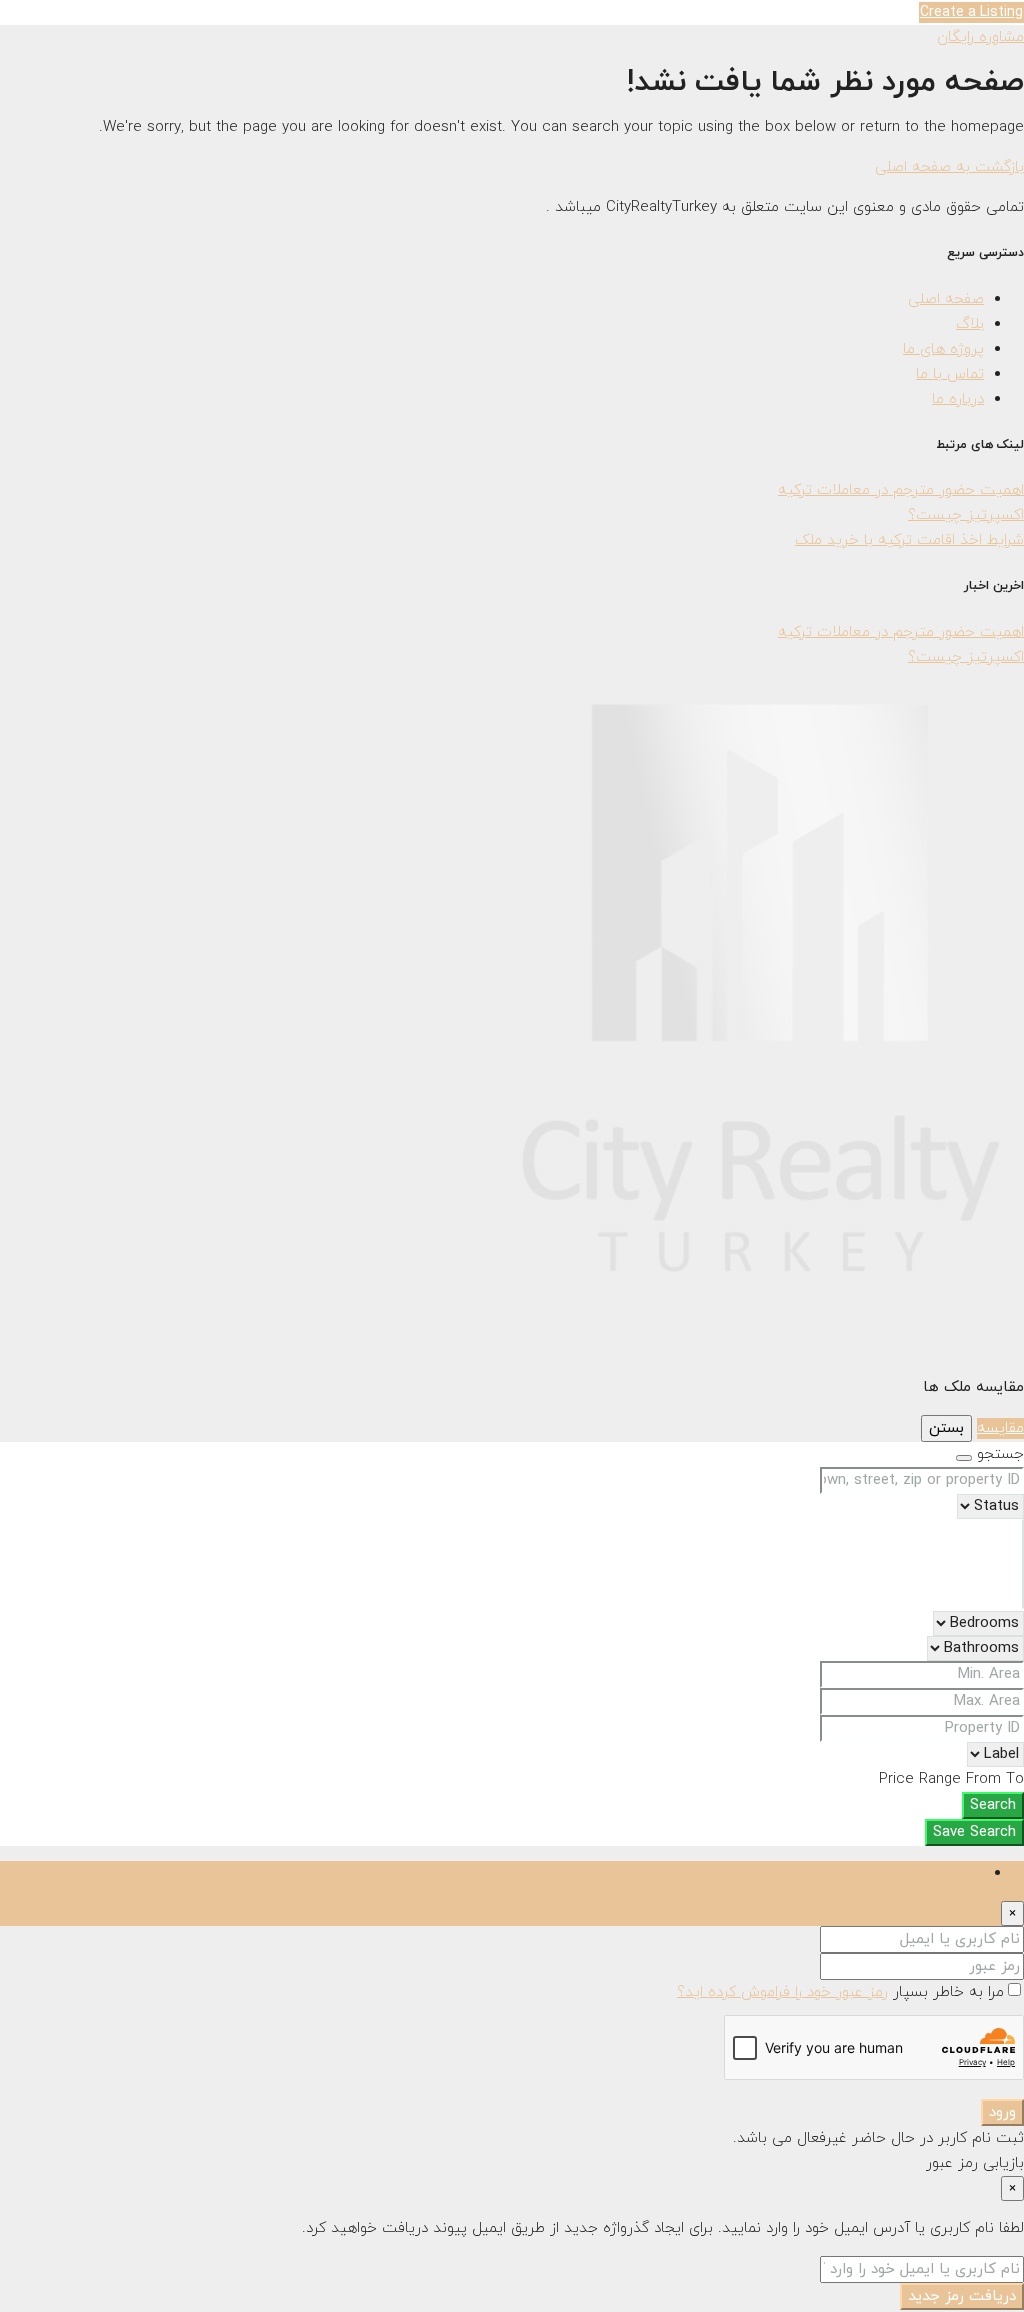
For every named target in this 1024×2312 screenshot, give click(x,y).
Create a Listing (971, 12)
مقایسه (1000, 1428)
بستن (946, 1428)
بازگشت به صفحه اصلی (949, 167)
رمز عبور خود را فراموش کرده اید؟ (782, 1992)
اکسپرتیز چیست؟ (966, 515)
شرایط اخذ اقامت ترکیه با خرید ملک (909, 540)
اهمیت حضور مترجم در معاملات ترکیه (901, 490)
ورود (1002, 2112)
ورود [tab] (970, 1873)
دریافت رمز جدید (962, 2296)
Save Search (974, 1832)
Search (993, 1805)
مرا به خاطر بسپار (946, 1992)
